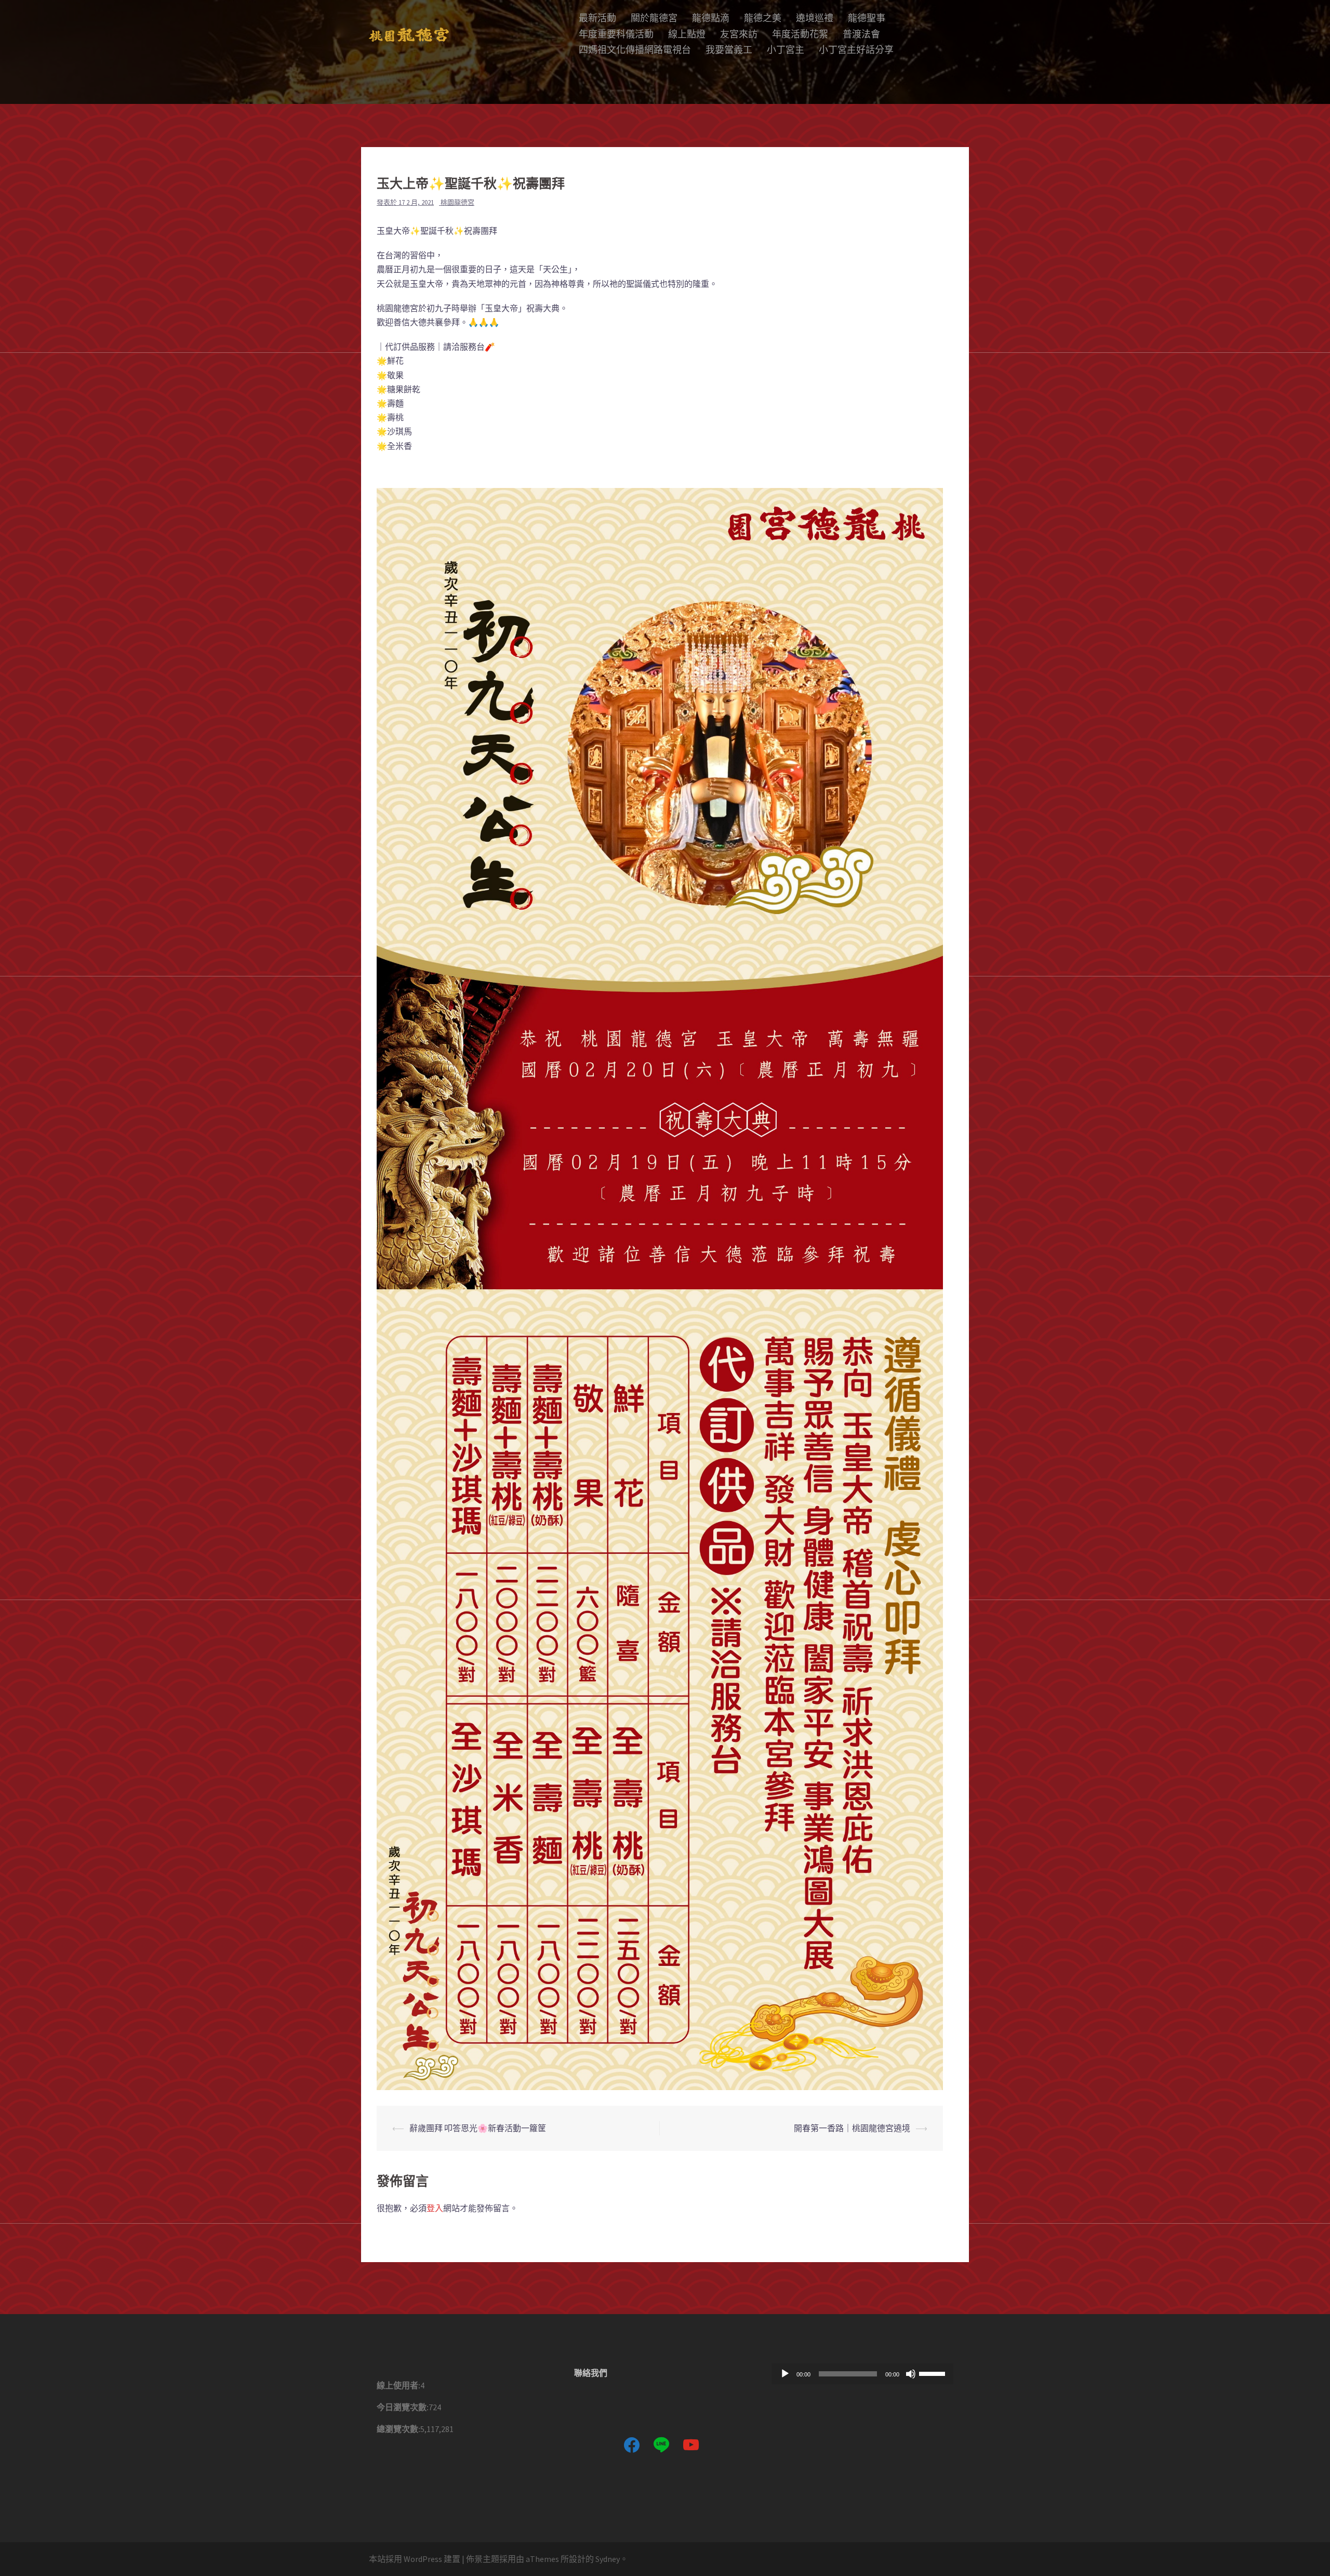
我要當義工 (729, 50)
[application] (862, 2374)
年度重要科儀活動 (616, 34)
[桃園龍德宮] (409, 34)
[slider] (934, 2373)
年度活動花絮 (800, 34)
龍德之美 (763, 18)
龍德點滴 (711, 18)
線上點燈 (687, 34)
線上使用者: (398, 2385)
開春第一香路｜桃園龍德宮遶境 (852, 2128)
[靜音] (911, 2374)
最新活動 (597, 18)
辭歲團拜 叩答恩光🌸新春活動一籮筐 (478, 2128)
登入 (435, 2208)
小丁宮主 (786, 50)
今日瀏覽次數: (403, 2407)
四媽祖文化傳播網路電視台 (635, 50)
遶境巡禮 (815, 18)
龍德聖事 (867, 18)
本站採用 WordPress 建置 (415, 2559)
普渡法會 (861, 34)
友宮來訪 (739, 34)
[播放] (785, 2374)
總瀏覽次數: (398, 2429)
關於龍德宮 (654, 18)
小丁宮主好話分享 (856, 50)
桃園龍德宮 (457, 202)
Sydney (608, 2559)
